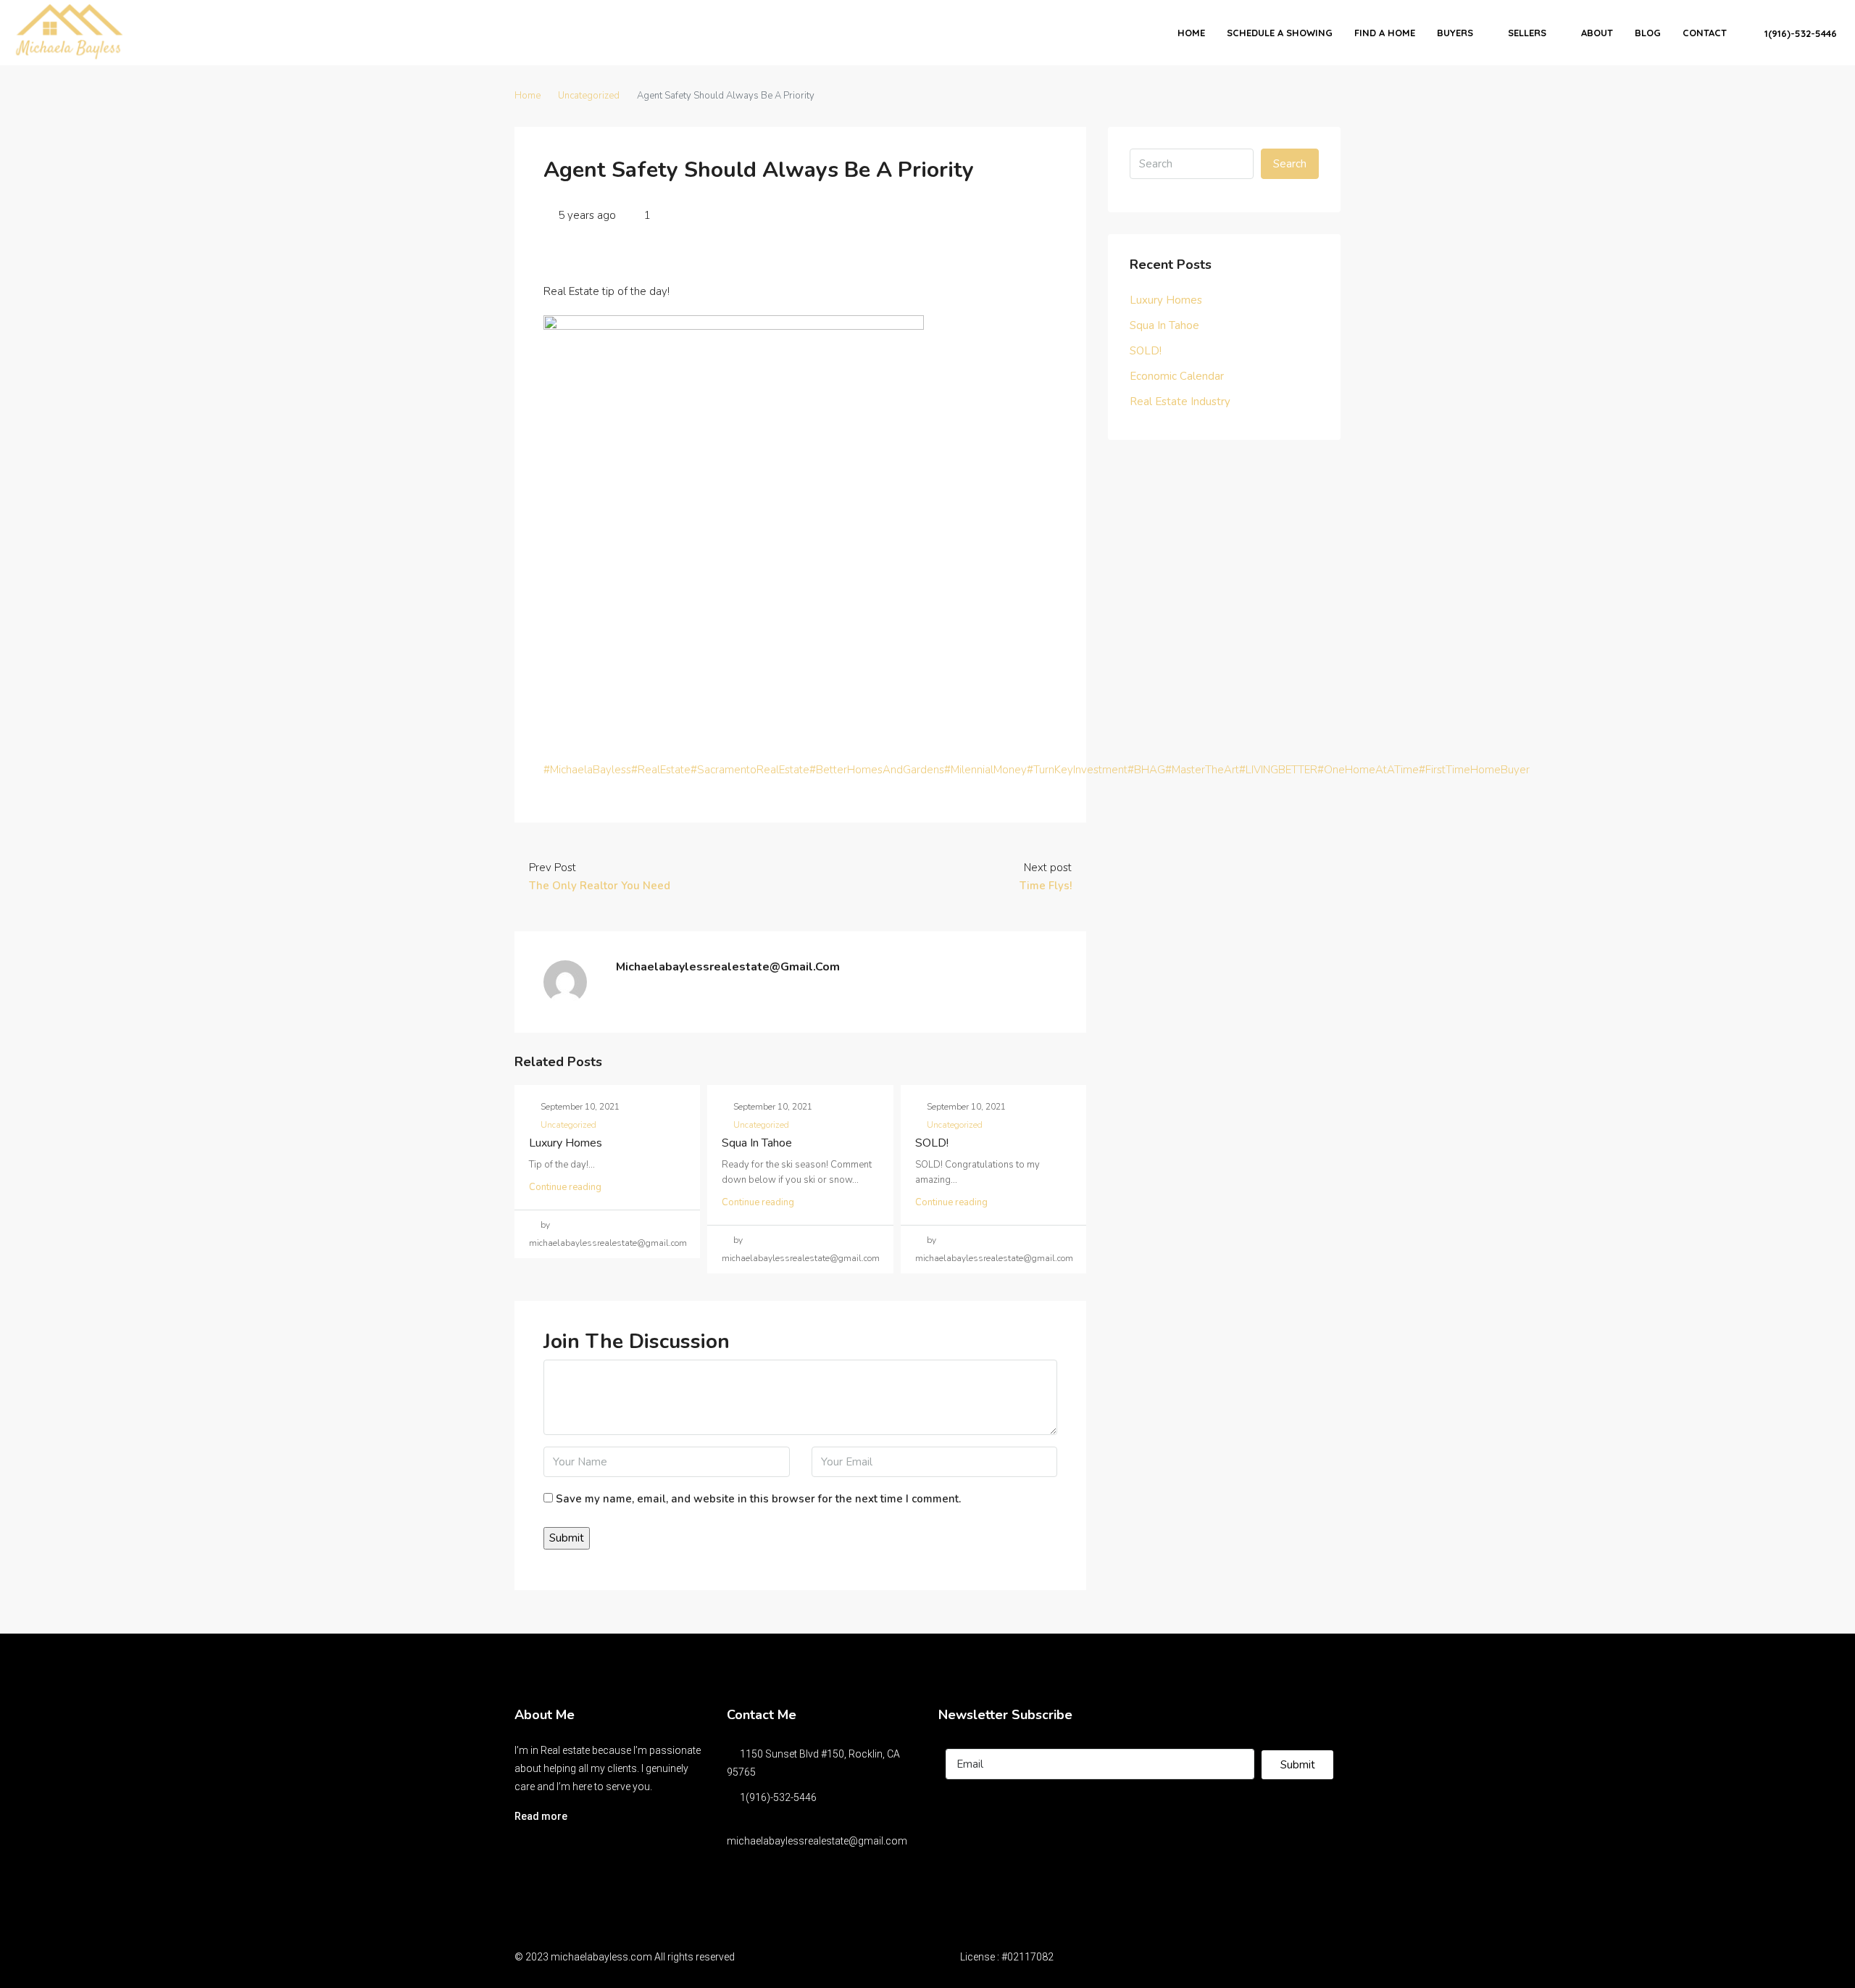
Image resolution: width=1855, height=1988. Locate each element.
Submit (1298, 1765)
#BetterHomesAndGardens (877, 770)
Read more (541, 1816)
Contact (1705, 33)
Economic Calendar (1177, 376)
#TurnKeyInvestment (1077, 770)
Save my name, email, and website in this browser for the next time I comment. (758, 1499)
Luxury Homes (566, 1143)
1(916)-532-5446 (1799, 33)
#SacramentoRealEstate (750, 770)
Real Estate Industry (1180, 402)
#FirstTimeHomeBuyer (1474, 770)
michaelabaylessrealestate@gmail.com (817, 1841)
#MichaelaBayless (587, 770)
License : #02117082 (1007, 1957)
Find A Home (1385, 33)
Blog (1648, 33)
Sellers (1527, 33)
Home (1191, 33)
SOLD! (932, 1143)
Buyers (1455, 33)
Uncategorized (589, 96)
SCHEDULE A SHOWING (1280, 33)
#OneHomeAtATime (1368, 770)
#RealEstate (661, 770)
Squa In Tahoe (757, 1143)
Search (1290, 164)
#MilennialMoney (985, 770)
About (1597, 33)
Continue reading (565, 1187)
